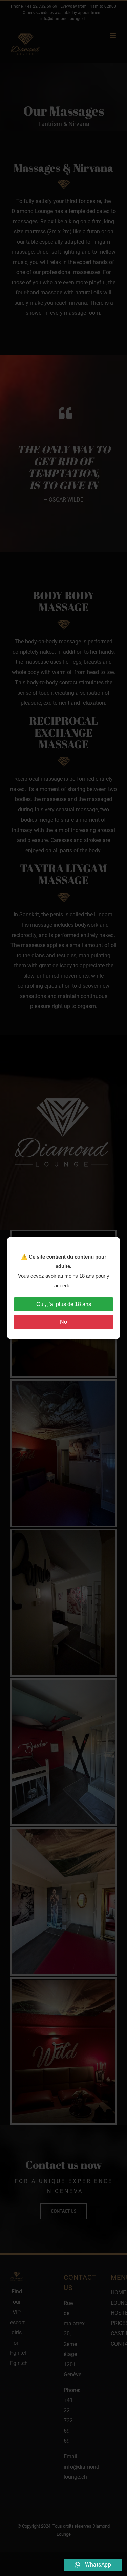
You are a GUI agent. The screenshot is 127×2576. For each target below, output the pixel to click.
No (63, 1322)
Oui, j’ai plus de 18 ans (64, 1304)
